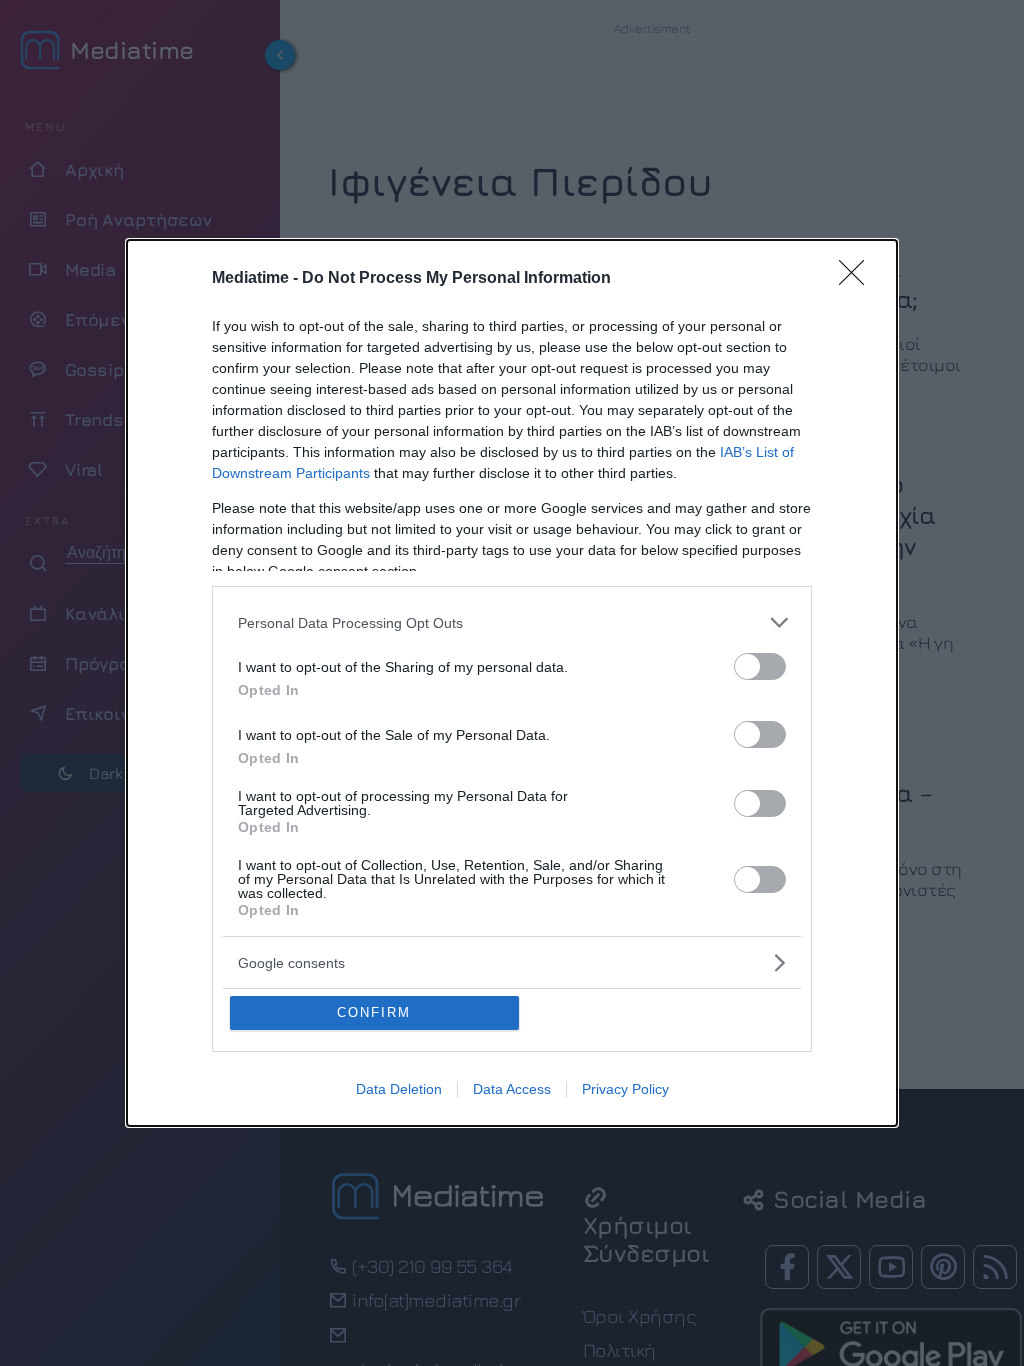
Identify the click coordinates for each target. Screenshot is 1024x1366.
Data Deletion (399, 1089)
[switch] (760, 666)
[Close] (858, 279)
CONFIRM (374, 1012)
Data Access (512, 1089)
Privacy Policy (625, 1089)
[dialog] (512, 683)
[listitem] (512, 622)
